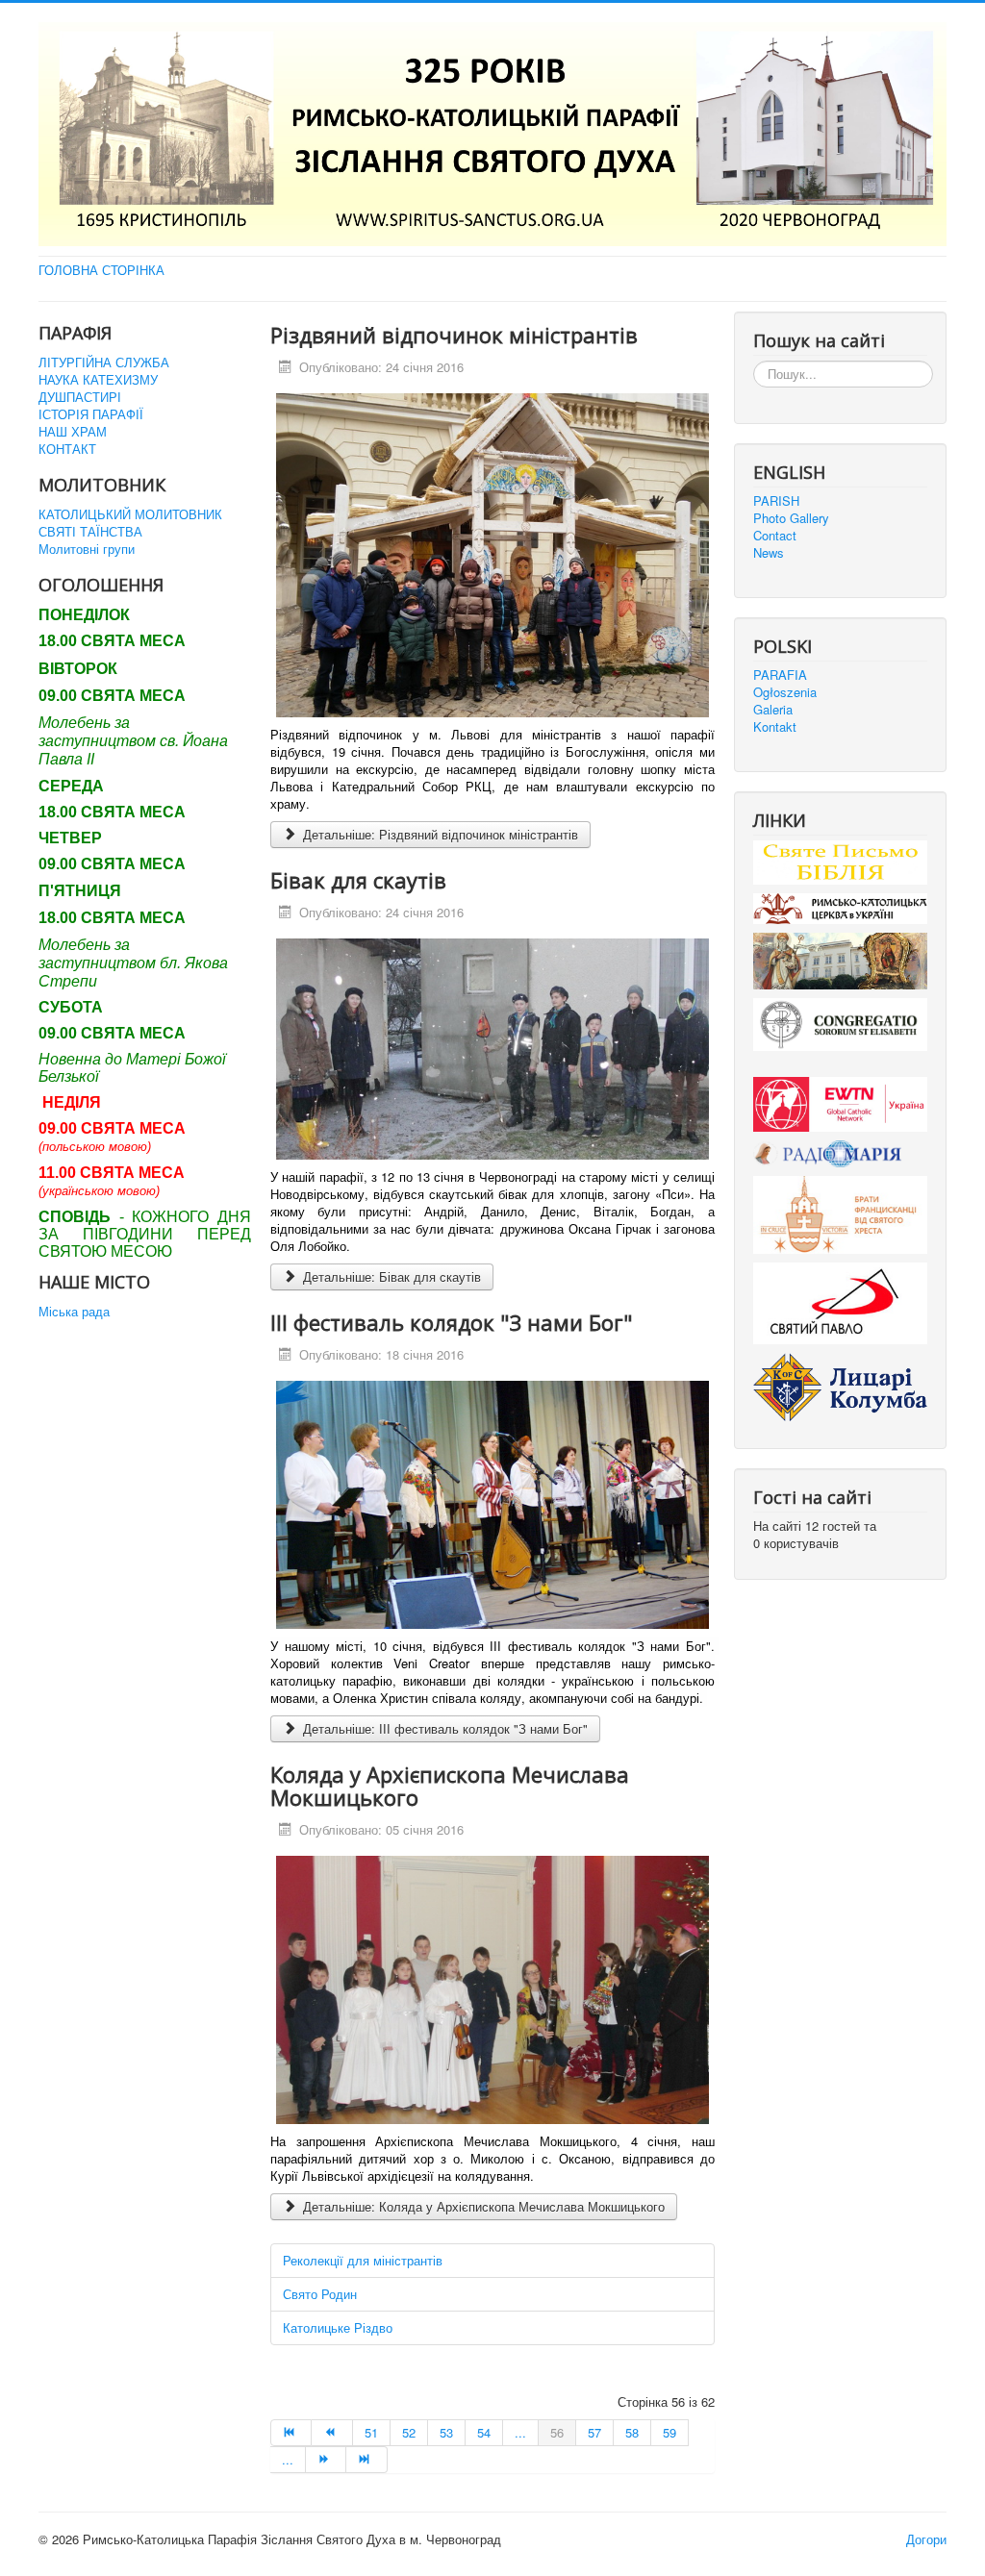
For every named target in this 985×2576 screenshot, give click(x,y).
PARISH (776, 501)
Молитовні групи (87, 549)
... (520, 2432)
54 (484, 2432)
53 (446, 2432)
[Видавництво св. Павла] (840, 1301)
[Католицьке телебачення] (840, 1102)
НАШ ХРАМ (73, 432)
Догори (926, 2539)
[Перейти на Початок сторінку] (291, 2433)
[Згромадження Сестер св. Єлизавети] (840, 1023)
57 (594, 2432)
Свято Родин (320, 2294)
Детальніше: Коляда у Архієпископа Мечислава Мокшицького (482, 2206)
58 (632, 2432)
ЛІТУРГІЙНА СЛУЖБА (104, 363)
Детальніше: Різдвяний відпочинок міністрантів (439, 834)
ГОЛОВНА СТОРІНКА (101, 270)
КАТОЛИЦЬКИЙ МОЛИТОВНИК (130, 514)
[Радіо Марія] (840, 1151)
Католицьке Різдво (338, 2327)
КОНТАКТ (67, 449)
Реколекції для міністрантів (363, 2260)
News (769, 553)
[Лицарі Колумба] (840, 1385)
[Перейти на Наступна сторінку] (326, 2460)
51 (371, 2432)
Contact (775, 536)
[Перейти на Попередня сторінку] (332, 2433)
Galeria (773, 710)
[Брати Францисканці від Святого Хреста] (840, 1213)
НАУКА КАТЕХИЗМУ (98, 380)
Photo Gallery (791, 518)
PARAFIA (780, 675)
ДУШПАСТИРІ (80, 397)
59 (669, 2432)
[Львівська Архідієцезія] (840, 959)
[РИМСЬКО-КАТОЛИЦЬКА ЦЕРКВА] (840, 907)
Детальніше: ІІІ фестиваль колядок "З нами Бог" (443, 1728)
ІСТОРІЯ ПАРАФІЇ (91, 414)
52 (409, 2432)
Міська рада (74, 1312)
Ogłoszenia (785, 692)
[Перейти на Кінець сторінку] (366, 2460)
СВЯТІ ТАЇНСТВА (90, 532)
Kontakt (775, 727)
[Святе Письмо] (840, 860)
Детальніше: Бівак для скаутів (390, 1276)
